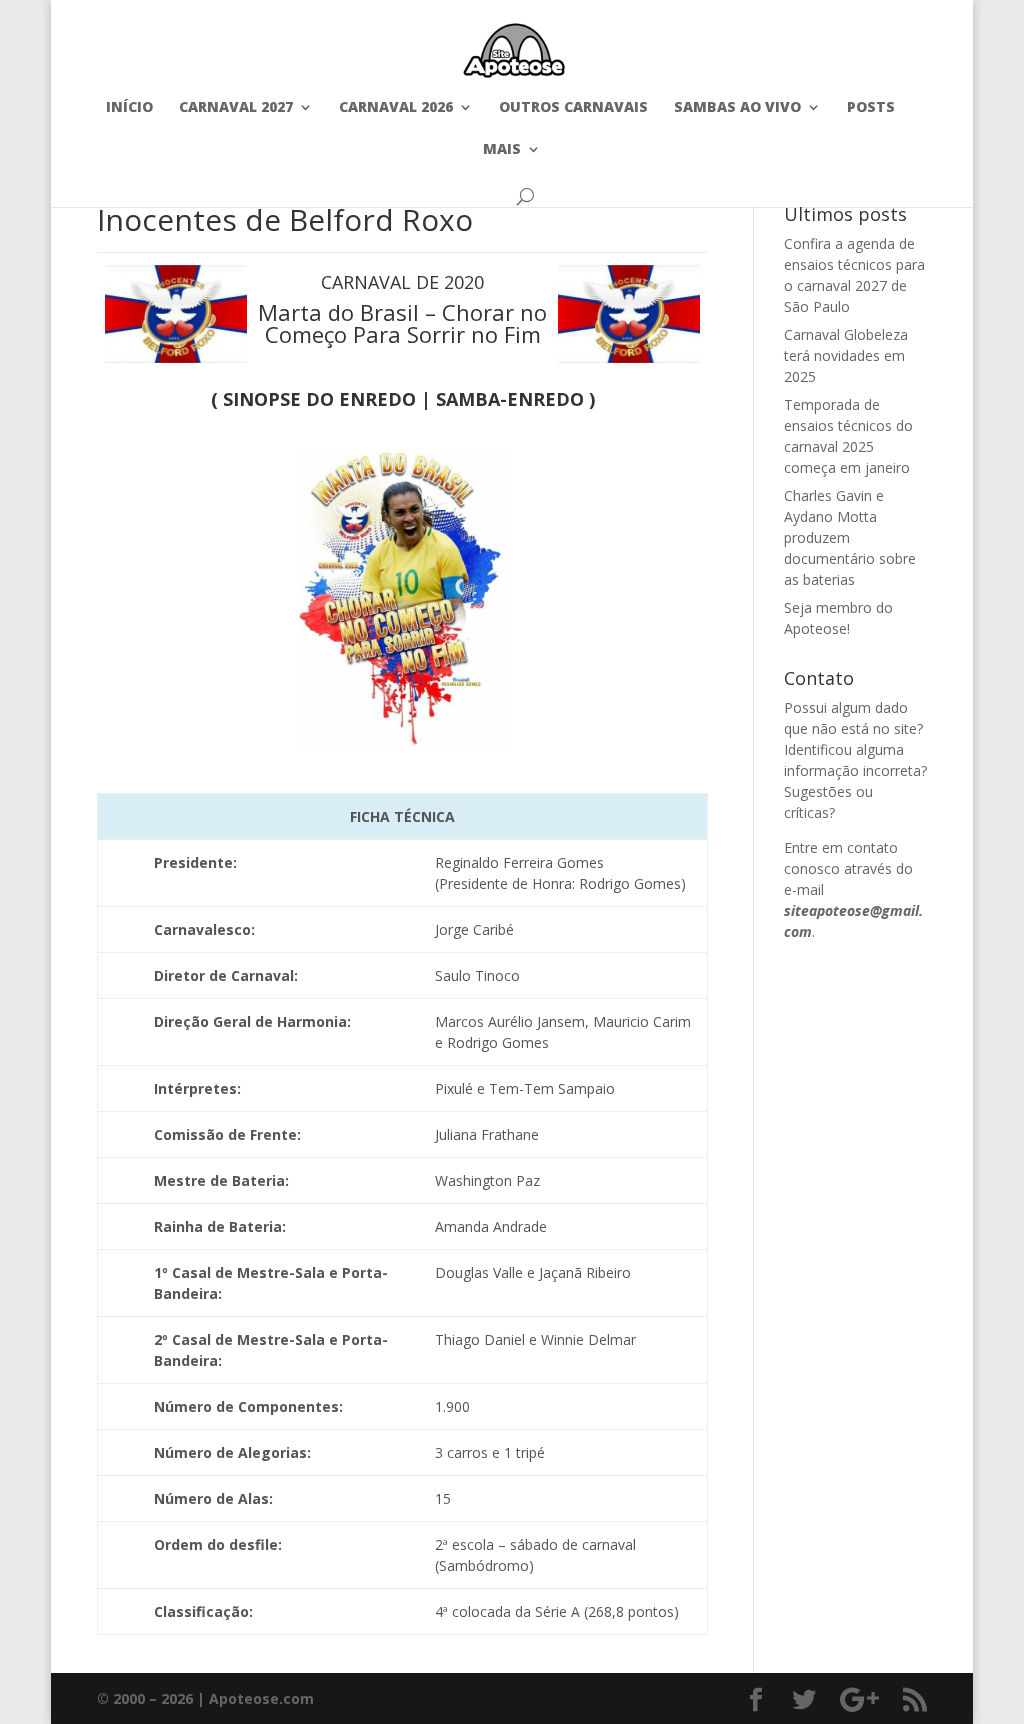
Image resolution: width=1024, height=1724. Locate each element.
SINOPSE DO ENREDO (319, 399)
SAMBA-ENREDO (510, 399)
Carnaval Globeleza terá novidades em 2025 (846, 355)
